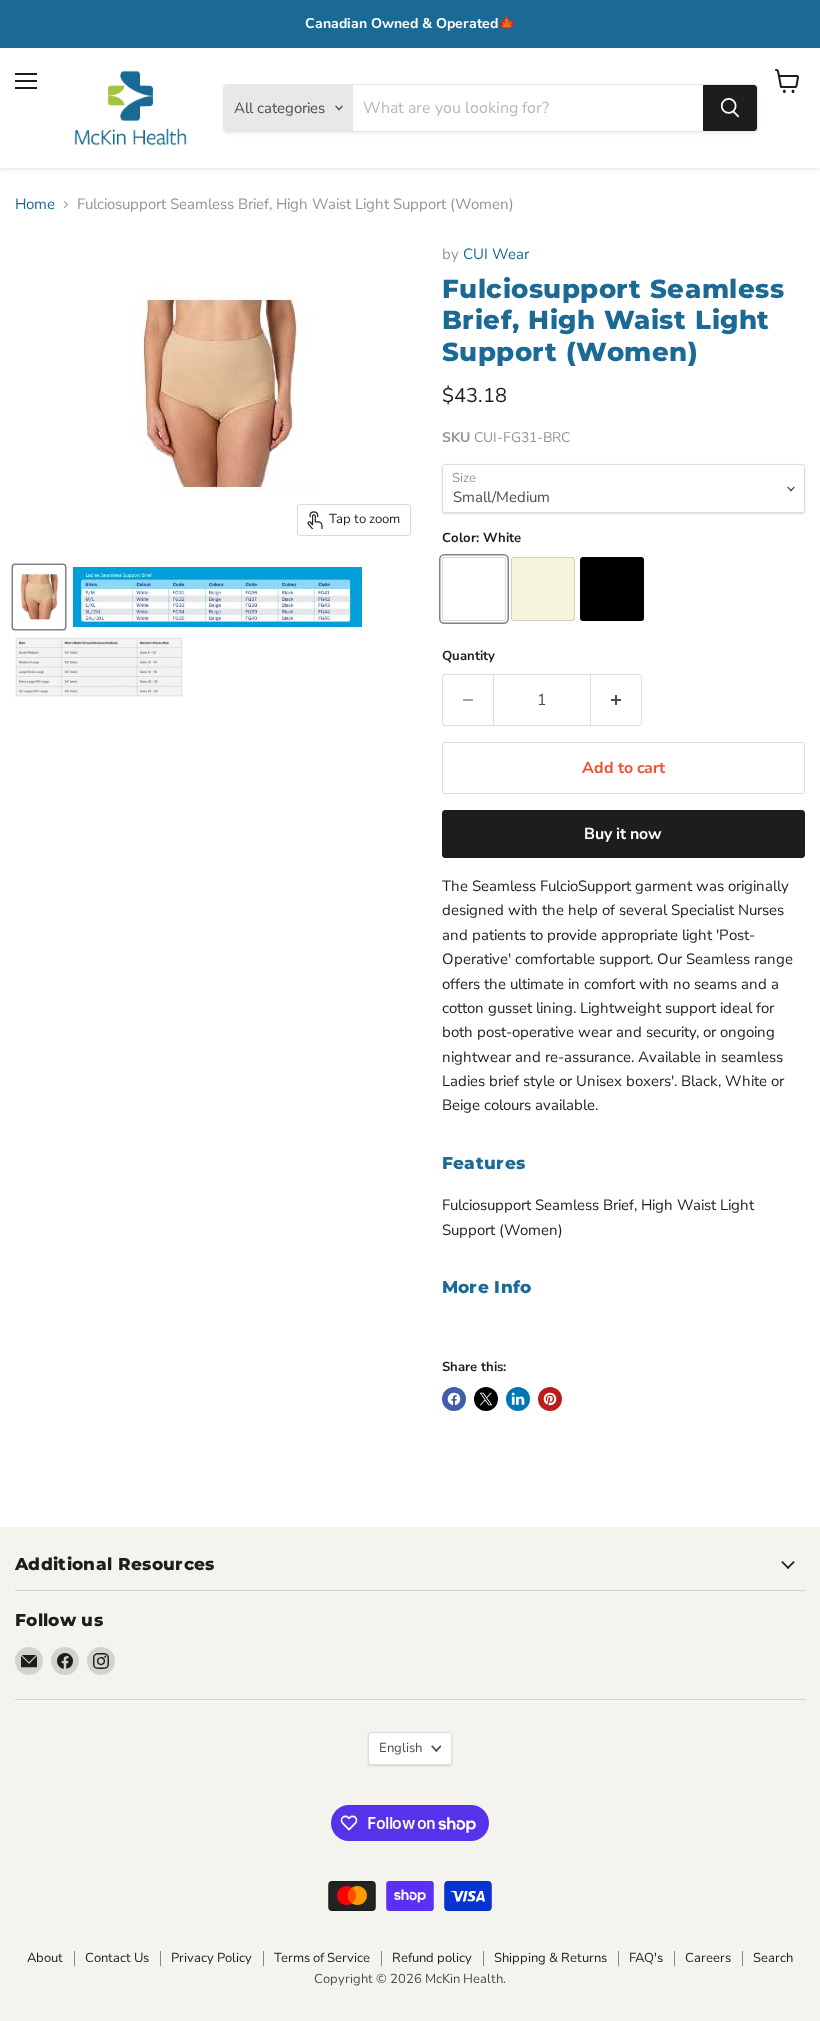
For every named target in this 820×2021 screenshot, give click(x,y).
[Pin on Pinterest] (550, 1399)
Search (773, 1958)
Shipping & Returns (550, 1958)
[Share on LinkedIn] (518, 1399)
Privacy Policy (211, 1958)
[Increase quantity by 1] (616, 700)
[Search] (730, 108)
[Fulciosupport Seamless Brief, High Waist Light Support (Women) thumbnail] (39, 597)
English (400, 1748)
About (45, 1958)
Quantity (468, 656)
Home (35, 204)
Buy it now (623, 834)
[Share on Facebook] (454, 1399)
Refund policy (432, 1958)
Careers (708, 1958)
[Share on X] (486, 1399)
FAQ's (646, 1958)
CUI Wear (496, 254)
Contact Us (117, 1958)
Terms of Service (322, 1958)
